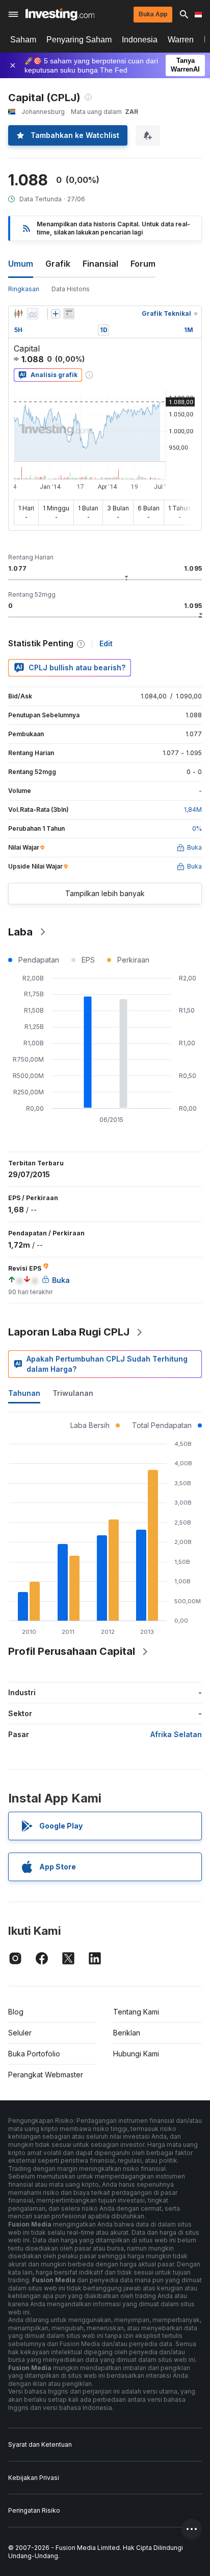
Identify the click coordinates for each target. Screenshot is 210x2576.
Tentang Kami (136, 2012)
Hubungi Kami (136, 2054)
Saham (23, 40)
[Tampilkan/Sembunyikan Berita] (69, 314)
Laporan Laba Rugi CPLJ (69, 1332)
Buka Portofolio (34, 2054)
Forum (143, 264)
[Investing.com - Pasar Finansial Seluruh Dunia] (60, 14)
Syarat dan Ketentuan (40, 2444)
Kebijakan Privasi (34, 2478)
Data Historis (71, 289)
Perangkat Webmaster (46, 2075)
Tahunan (24, 1393)
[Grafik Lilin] (18, 314)
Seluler (20, 2033)
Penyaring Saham (79, 40)
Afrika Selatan (176, 1734)
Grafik (58, 264)
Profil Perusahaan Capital (72, 1651)
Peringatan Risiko (34, 2510)
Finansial (100, 264)
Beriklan (127, 2033)
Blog (16, 2012)
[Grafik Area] (33, 314)
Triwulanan (73, 1393)
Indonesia (140, 40)
